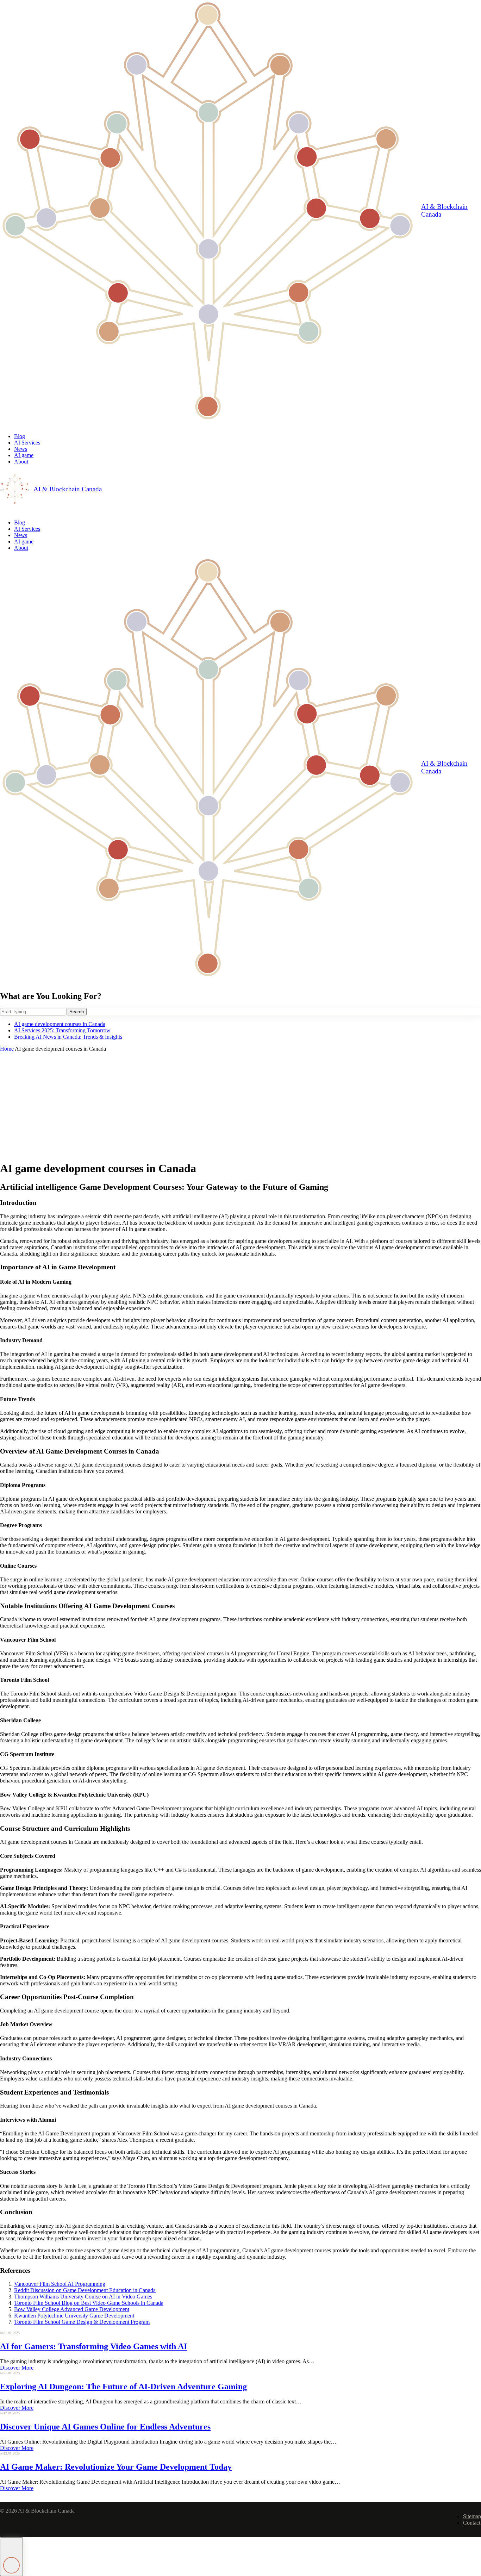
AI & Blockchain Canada (444, 210)
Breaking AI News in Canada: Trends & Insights (68, 1037)
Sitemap (472, 2516)
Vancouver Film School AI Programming (60, 2284)
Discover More (17, 2368)
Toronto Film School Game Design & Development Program (82, 2322)
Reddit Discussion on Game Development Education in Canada (85, 2290)
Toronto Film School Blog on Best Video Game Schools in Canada (89, 2303)
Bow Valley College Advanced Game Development (72, 2309)
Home (7, 1049)
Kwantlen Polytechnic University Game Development (74, 2316)
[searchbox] (33, 1012)
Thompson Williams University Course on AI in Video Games (83, 2297)
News (21, 449)
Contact (472, 2523)
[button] (11, 2557)
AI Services (27, 443)
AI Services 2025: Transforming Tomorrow (62, 1030)
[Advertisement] (241, 1105)
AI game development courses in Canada (60, 1024)
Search (77, 1012)
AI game (24, 455)
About (21, 462)
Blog (20, 436)
